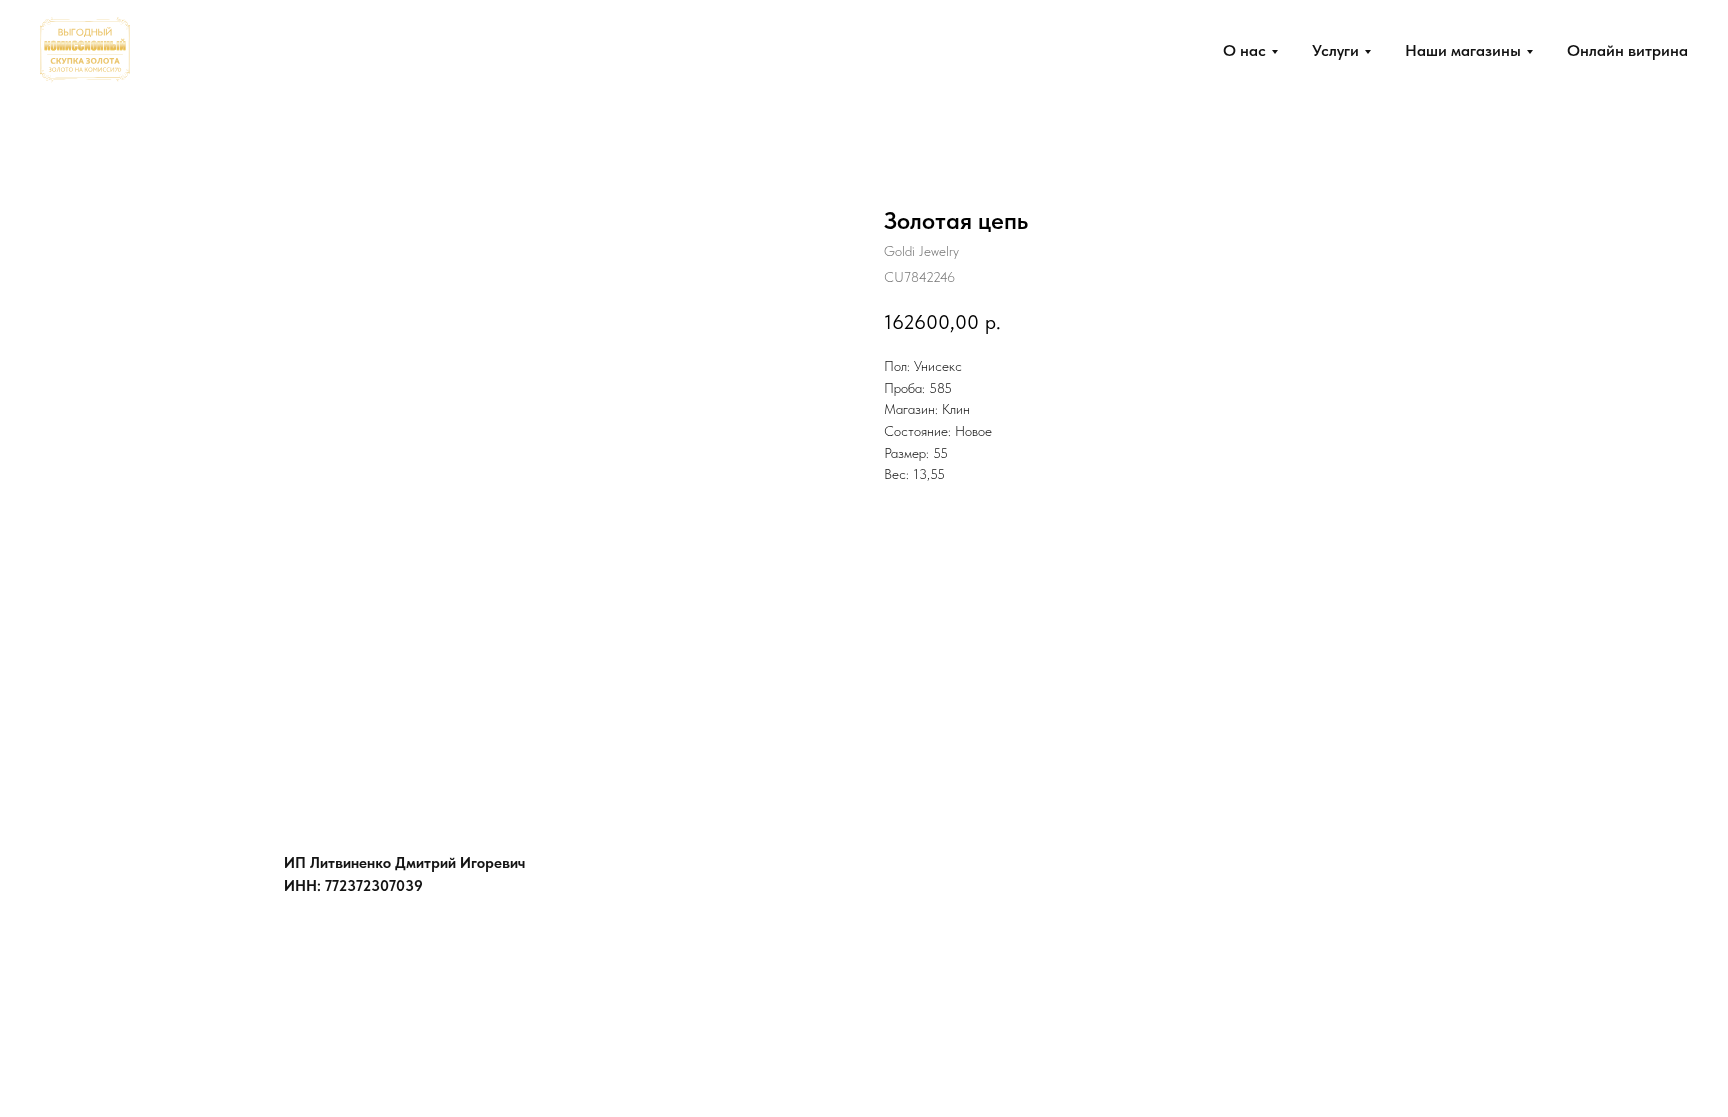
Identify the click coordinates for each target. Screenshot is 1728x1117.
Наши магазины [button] (1463, 50)
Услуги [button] (1335, 50)
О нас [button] (1244, 50)
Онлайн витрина (1627, 50)
